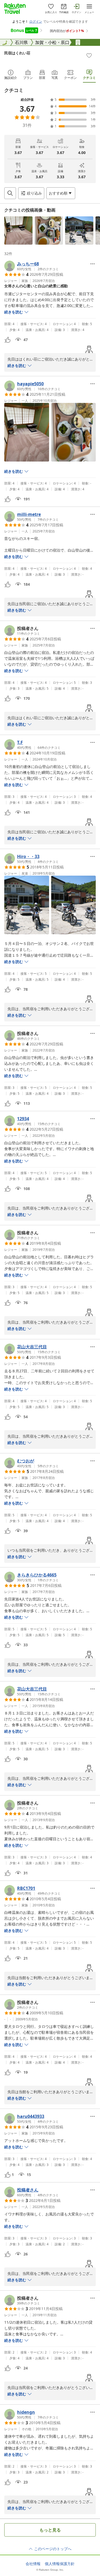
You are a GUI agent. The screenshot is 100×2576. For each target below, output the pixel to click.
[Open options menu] (93, 264)
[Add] (89, 55)
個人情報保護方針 (60, 2564)
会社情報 (33, 2564)
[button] (18, 230)
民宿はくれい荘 (17, 53)
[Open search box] (10, 193)
